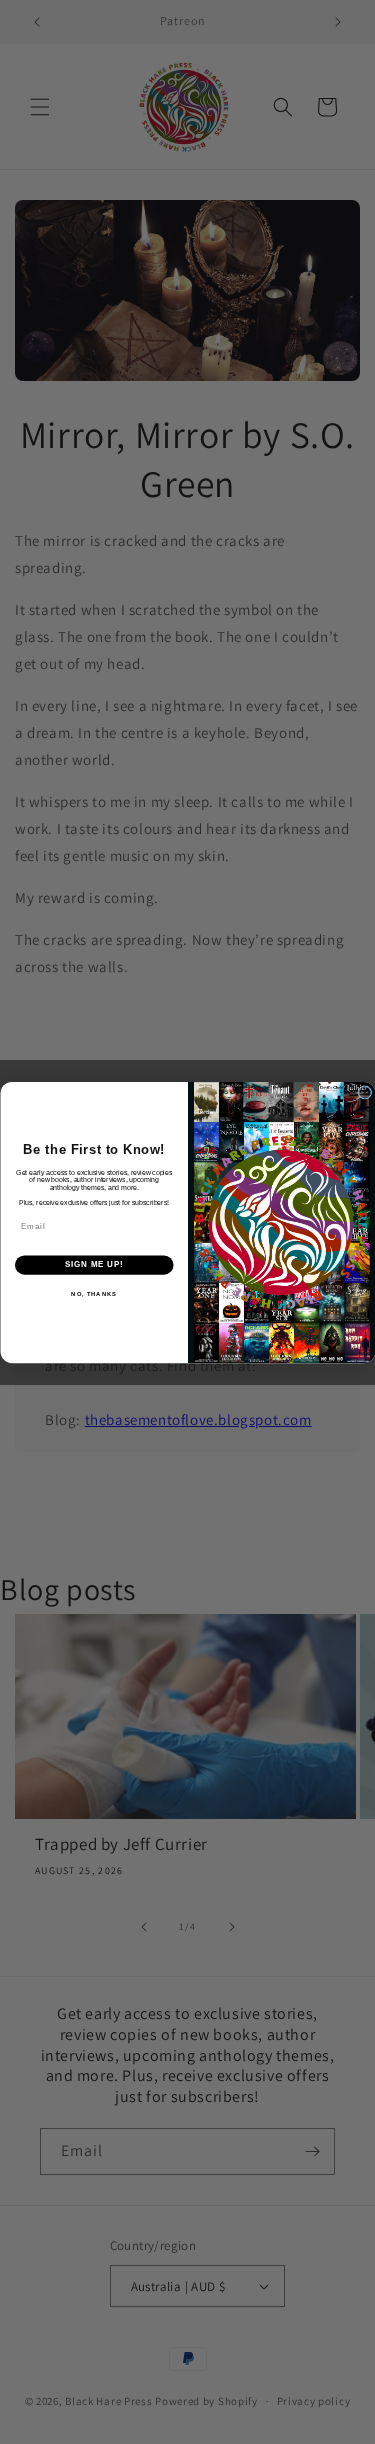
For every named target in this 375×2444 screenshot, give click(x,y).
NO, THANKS (94, 1293)
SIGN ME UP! (94, 1264)
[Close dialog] (365, 1092)
